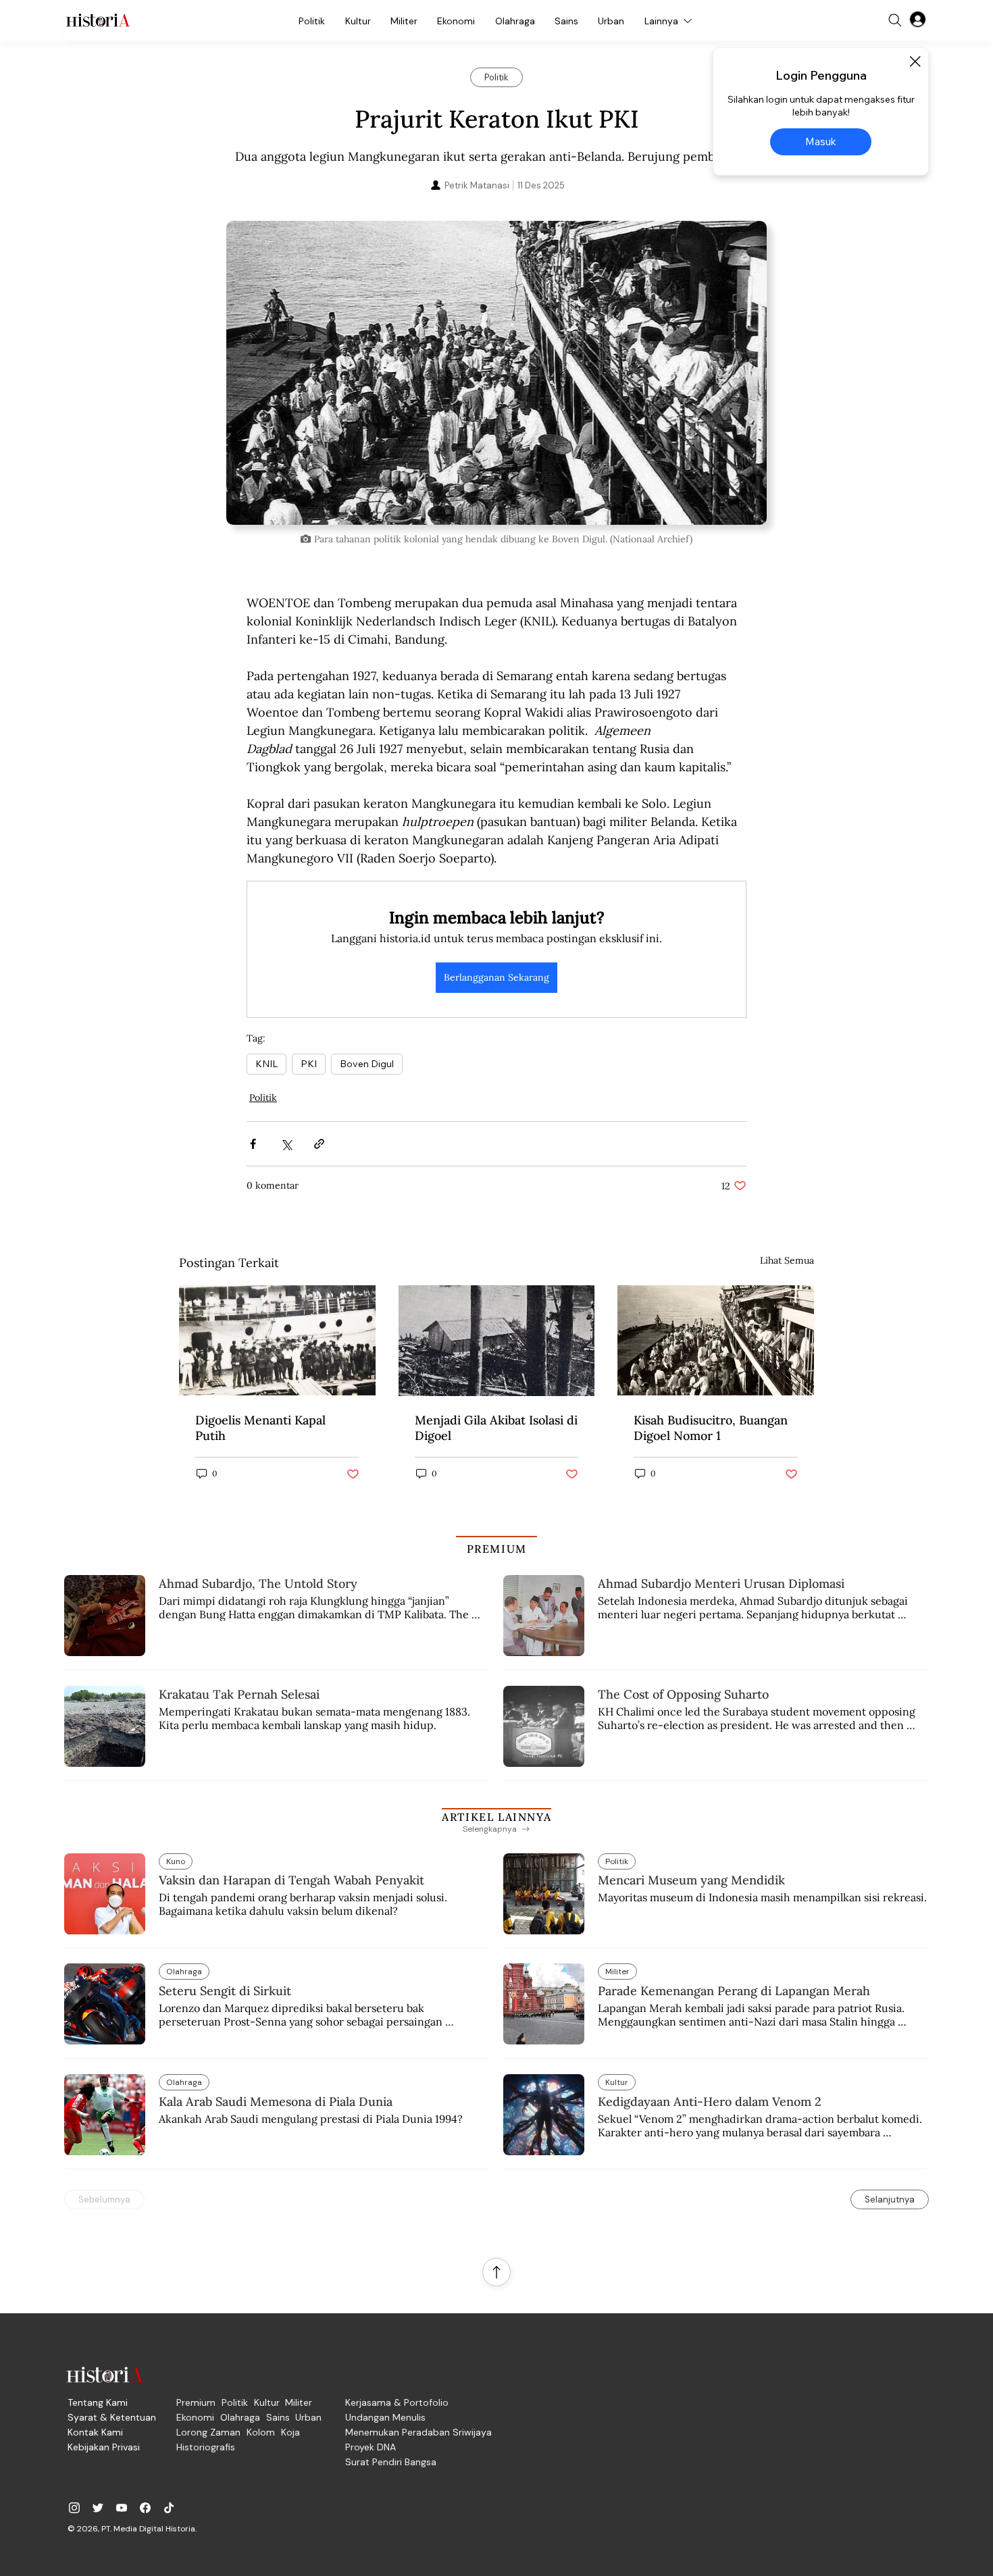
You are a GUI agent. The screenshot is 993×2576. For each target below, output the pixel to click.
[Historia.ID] (98, 20)
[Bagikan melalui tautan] (319, 1144)
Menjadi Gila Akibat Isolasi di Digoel (496, 1428)
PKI (309, 1064)
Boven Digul (367, 1064)
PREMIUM (497, 1549)
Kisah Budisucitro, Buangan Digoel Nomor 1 (711, 1428)
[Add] (496, 373)
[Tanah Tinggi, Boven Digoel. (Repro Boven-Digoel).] (497, 1341)
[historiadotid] (74, 2508)
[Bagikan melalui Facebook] (253, 1144)
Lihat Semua (787, 1260)
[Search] (895, 20)
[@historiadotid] (122, 2508)
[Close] (915, 61)
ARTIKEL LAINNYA (496, 1817)
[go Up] (496, 2272)
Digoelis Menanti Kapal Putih (260, 1428)
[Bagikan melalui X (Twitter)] (286, 1144)
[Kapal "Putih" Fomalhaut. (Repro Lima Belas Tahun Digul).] (277, 1340)
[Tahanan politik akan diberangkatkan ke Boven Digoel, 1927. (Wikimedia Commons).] (716, 1340)
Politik (263, 1098)
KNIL (266, 1064)
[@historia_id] (98, 2508)
